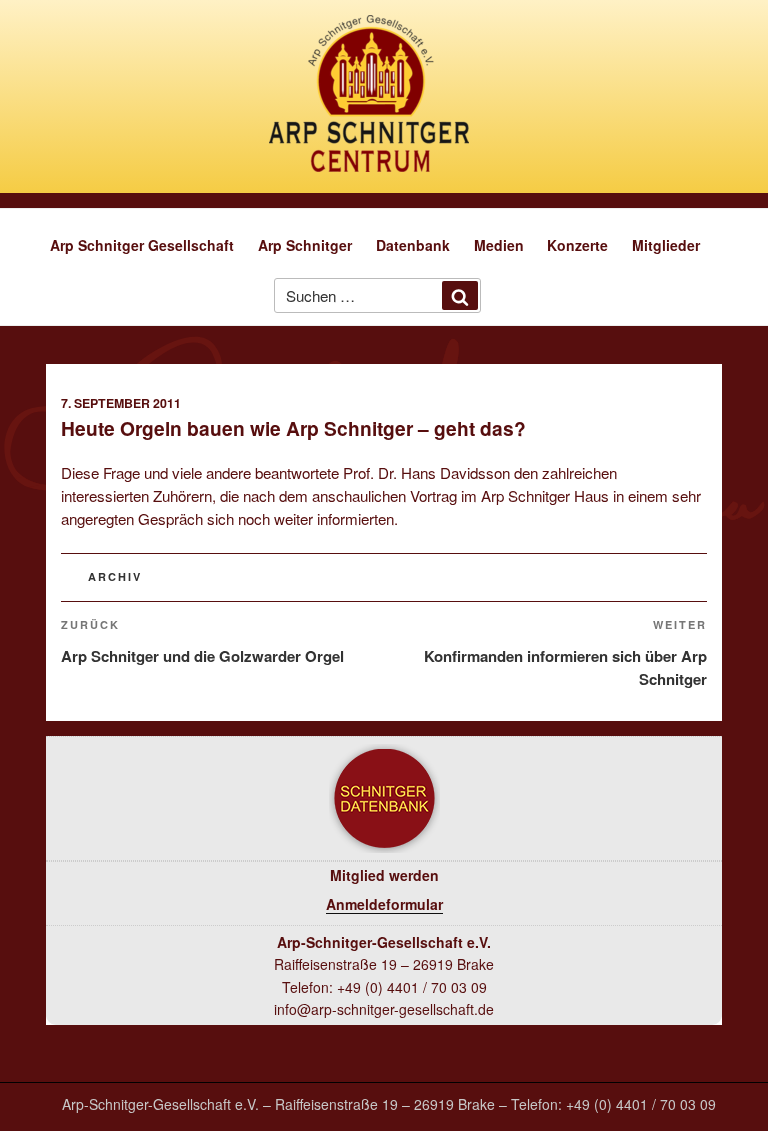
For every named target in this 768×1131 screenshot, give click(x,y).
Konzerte (577, 245)
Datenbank (413, 245)
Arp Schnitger (305, 245)
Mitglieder (666, 245)
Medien (499, 245)
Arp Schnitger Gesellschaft (142, 245)
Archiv (115, 576)
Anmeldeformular (384, 904)
